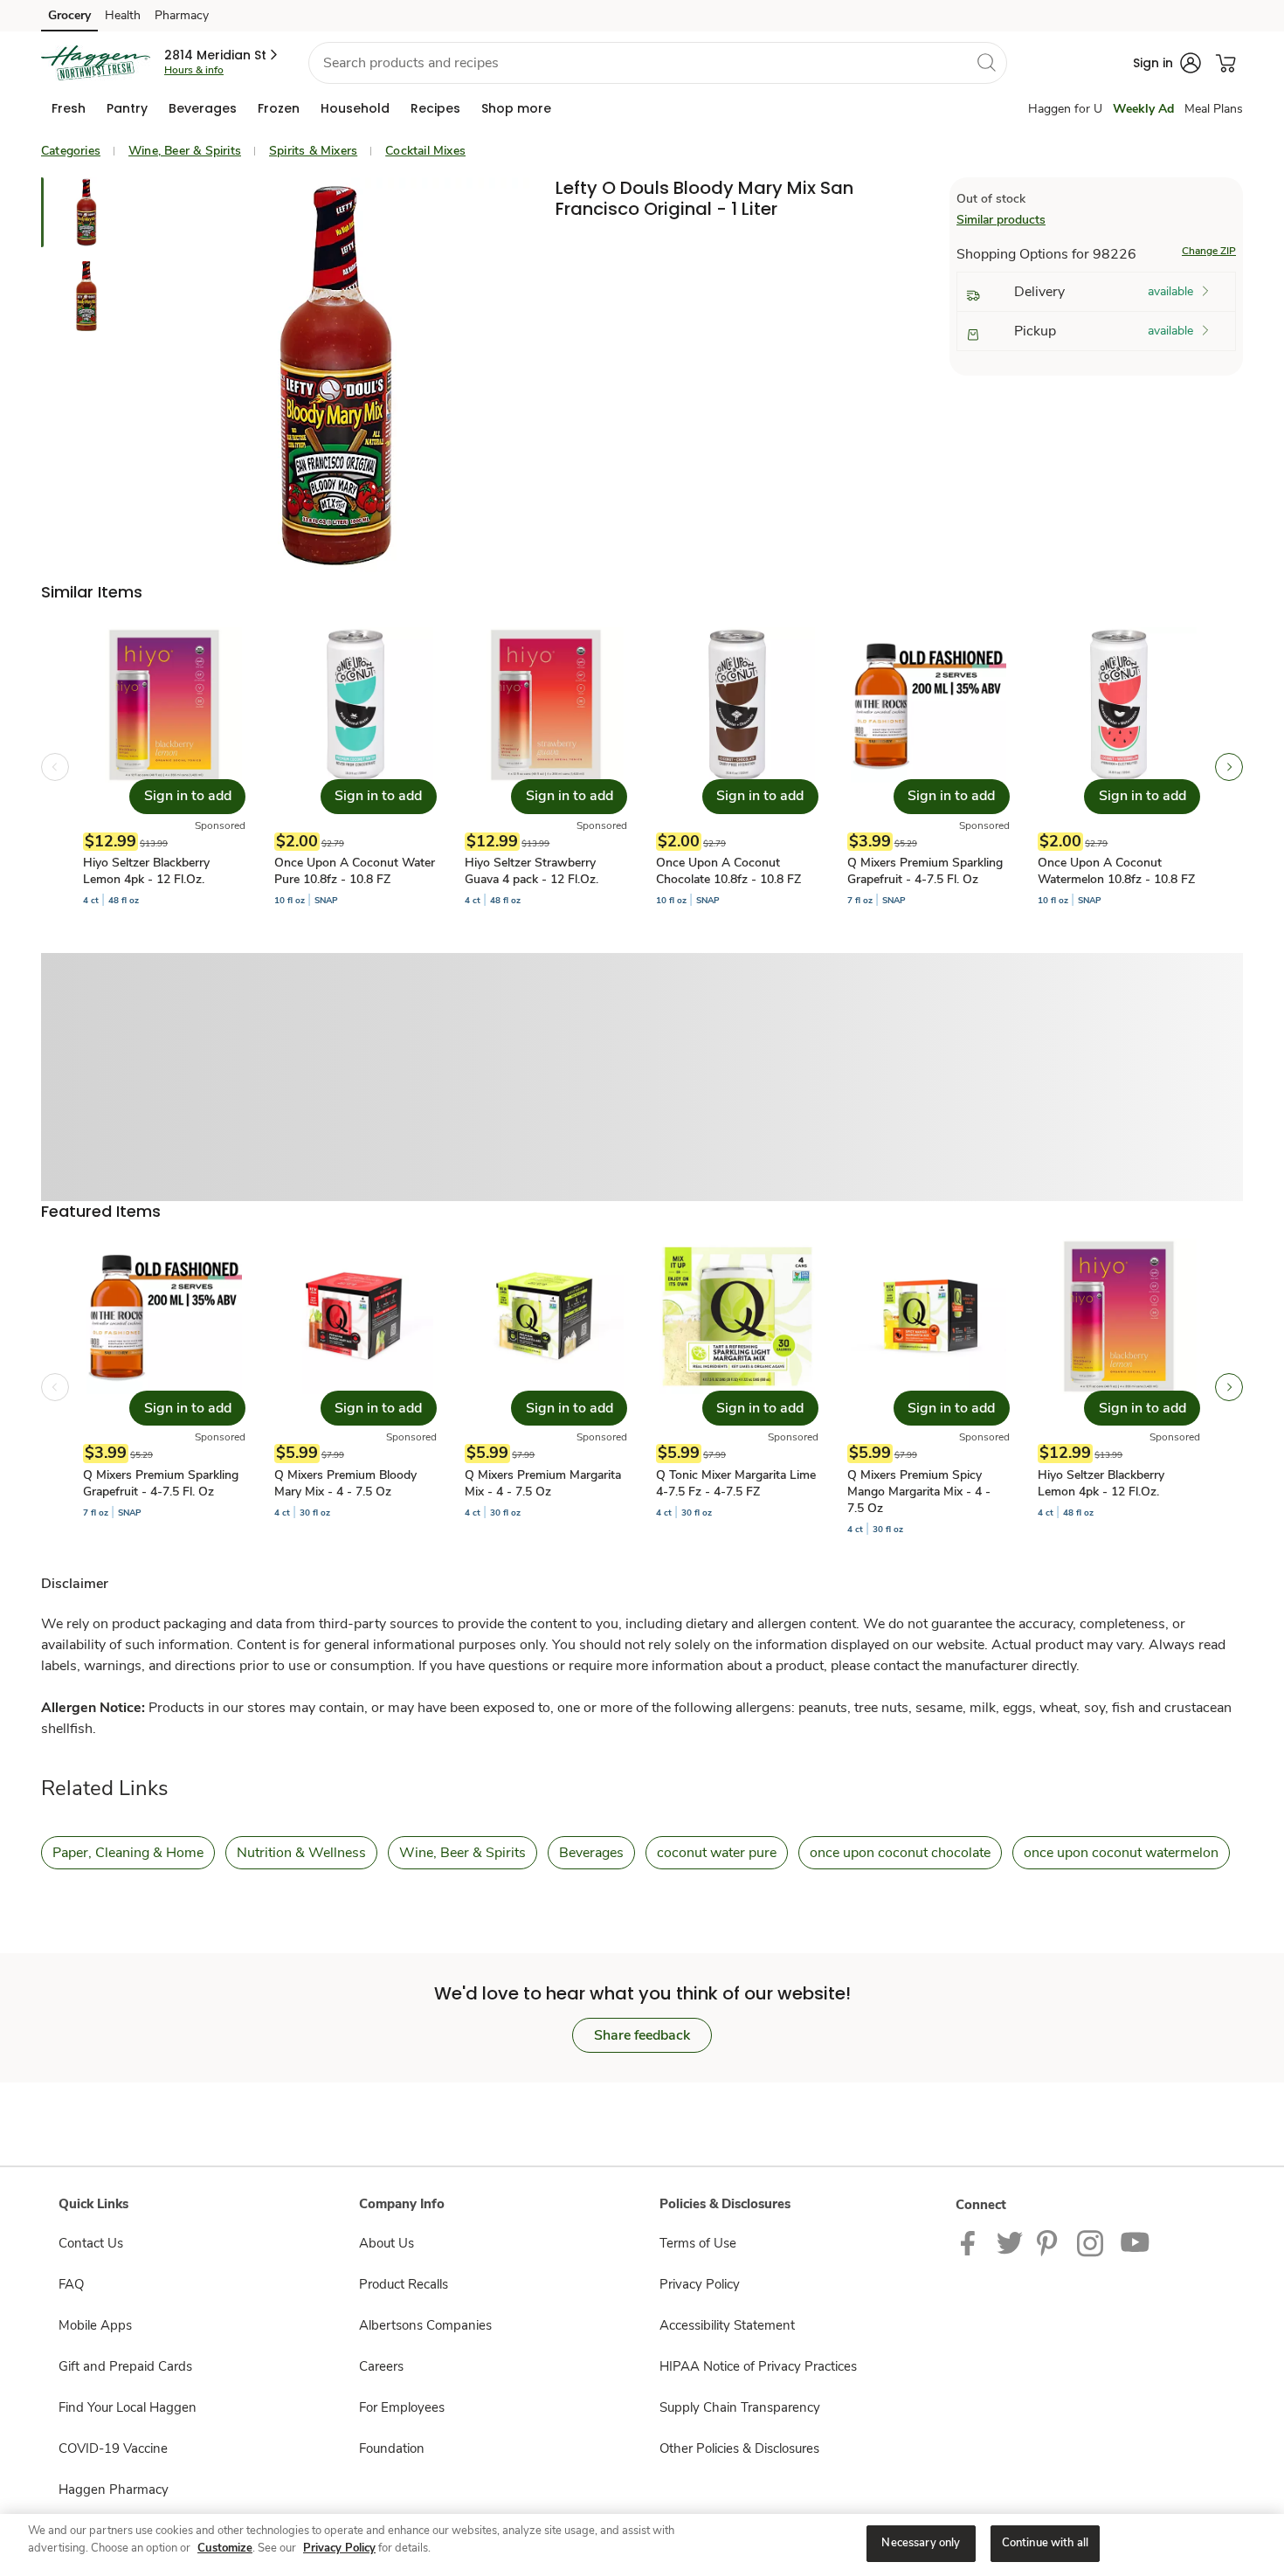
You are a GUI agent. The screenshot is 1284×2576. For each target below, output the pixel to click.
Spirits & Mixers (313, 151)
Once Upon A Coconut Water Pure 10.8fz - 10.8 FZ (355, 871)
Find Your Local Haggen (128, 2407)
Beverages (591, 1853)
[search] (986, 62)
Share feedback (642, 2035)
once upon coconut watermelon (1121, 1853)
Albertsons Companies (425, 2325)
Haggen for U (1065, 109)
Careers (381, 2366)
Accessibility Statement (727, 2325)
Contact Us (91, 2243)
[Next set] (1229, 767)
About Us (387, 2243)
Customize (225, 2548)
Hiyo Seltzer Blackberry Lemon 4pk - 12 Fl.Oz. (146, 871)
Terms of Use (698, 2243)
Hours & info (194, 70)
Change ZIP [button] (1209, 251)
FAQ (71, 2284)
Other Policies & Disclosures (739, 2448)
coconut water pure (717, 1853)
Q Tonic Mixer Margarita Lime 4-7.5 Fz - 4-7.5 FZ (736, 1483)
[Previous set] (55, 767)
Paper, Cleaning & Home (128, 1853)
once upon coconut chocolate (900, 1853)
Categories (71, 151)
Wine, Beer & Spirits (185, 151)
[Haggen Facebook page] (972, 2242)
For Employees (402, 2407)
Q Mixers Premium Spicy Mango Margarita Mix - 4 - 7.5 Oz (919, 1492)
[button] (222, 55)
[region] (642, 2545)
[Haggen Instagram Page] (1091, 2242)
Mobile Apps (95, 2325)
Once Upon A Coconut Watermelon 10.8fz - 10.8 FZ (1116, 871)
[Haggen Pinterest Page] (1050, 2242)
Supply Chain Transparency (740, 2407)
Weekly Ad (1143, 109)
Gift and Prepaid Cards (125, 2366)
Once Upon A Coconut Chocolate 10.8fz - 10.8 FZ (728, 871)
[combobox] (658, 63)
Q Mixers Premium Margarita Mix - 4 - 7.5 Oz (543, 1483)
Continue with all (1045, 2543)
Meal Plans (1214, 109)
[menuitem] (69, 108)
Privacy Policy (700, 2284)
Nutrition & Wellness (301, 1853)
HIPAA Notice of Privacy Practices (758, 2366)
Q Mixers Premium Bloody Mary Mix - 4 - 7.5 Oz (345, 1483)
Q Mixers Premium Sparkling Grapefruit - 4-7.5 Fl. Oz (925, 871)
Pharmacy (182, 15)
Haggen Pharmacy (114, 2490)
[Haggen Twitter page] (1010, 2242)
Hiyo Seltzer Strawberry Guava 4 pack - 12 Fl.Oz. (532, 871)
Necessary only (921, 2543)
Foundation (392, 2448)
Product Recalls (404, 2284)
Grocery (69, 15)
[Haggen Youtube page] (1136, 2242)
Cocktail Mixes (425, 151)
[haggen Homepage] (96, 63)
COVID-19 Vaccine (113, 2448)
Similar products (1001, 220)
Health (123, 15)
